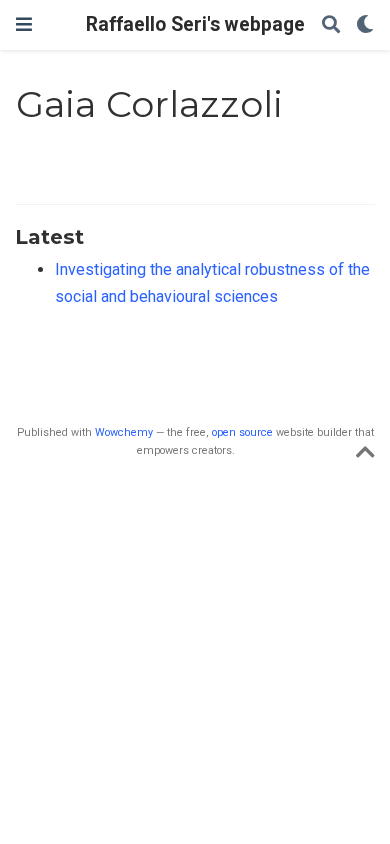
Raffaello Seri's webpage (195, 24)
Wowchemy (124, 432)
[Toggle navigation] (24, 24)
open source (242, 432)
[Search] (331, 25)
